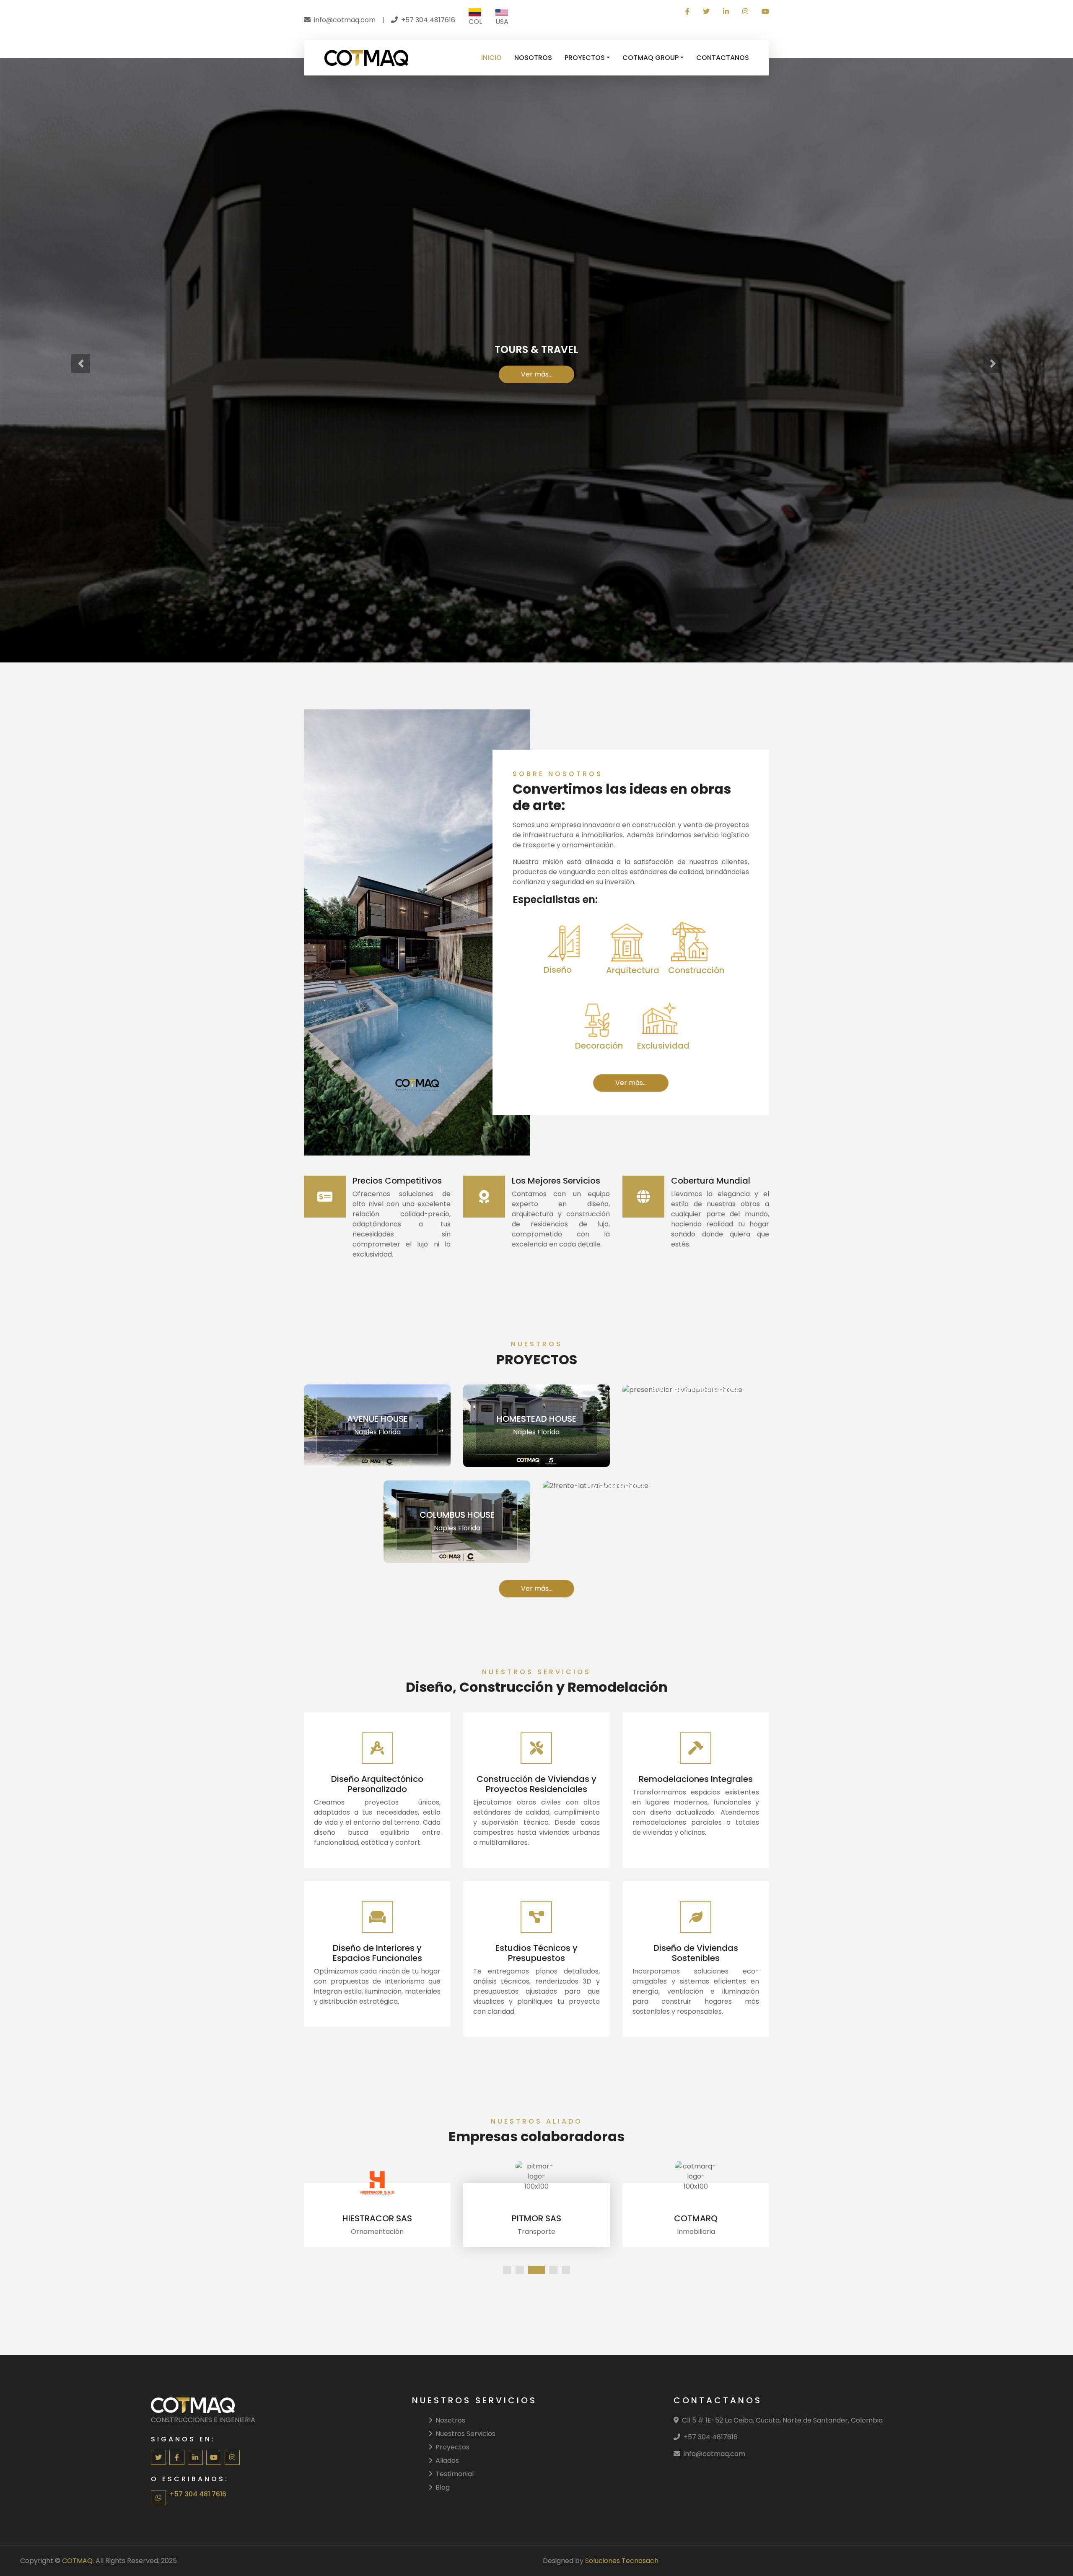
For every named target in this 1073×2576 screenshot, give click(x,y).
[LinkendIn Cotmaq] (726, 12)
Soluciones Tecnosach (622, 2561)
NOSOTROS (533, 58)
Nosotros (450, 2420)
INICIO (491, 58)
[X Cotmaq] (706, 12)
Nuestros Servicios (465, 2434)
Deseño (495, 400)
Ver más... (631, 1083)
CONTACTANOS (723, 58)
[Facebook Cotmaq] (687, 12)
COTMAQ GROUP (651, 58)
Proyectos (452, 2447)
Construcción (578, 400)
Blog (443, 2487)
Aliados (447, 2460)
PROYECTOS (585, 58)
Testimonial (455, 2474)
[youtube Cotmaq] (762, 12)
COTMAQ (77, 2561)
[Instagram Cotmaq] (745, 12)
